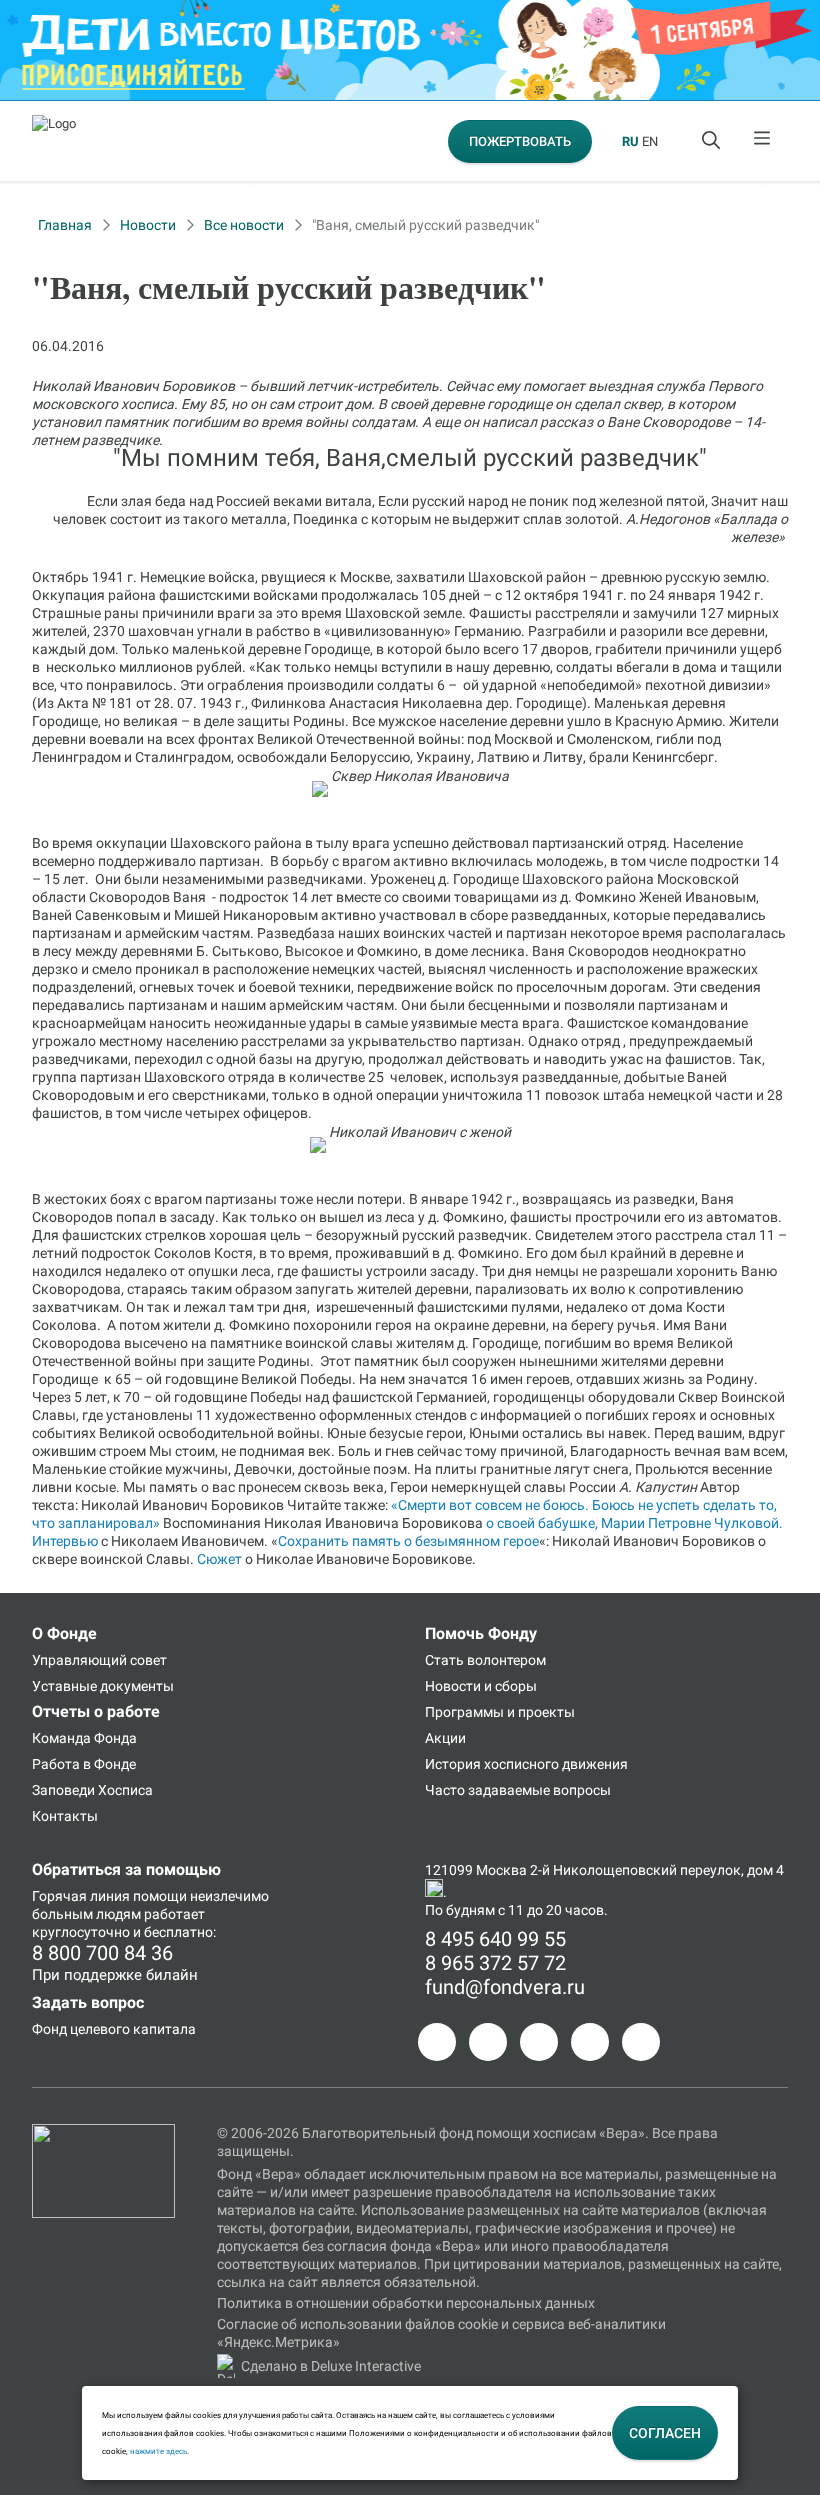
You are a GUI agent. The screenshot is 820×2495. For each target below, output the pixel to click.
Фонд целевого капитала (114, 2029)
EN (650, 141)
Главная (65, 225)
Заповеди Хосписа (92, 1790)
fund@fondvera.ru (505, 1987)
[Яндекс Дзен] (590, 2042)
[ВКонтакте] (539, 2042)
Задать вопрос (88, 2002)
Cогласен (665, 2433)
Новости (148, 225)
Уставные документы (103, 1686)
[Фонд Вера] (103, 2133)
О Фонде (64, 1633)
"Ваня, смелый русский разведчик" (425, 225)
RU (630, 141)
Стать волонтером (485, 1660)
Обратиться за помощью (126, 1869)
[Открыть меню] (763, 141)
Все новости (244, 225)
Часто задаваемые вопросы (518, 1790)
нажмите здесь (158, 2451)
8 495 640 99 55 (495, 1939)
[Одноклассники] (488, 2042)
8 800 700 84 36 (102, 1953)
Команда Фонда (84, 1738)
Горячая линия (81, 1896)
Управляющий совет (99, 1660)
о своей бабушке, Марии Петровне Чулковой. (634, 1523)
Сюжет (219, 1559)
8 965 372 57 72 (495, 1963)
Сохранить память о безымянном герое (408, 1541)
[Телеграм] (437, 2042)
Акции (445, 1738)
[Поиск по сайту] (713, 141)
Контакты (65, 1816)
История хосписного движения (526, 1764)
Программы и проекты (500, 1712)
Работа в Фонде (84, 1764)
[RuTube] (641, 2042)
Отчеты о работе (96, 1711)
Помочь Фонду (481, 1633)
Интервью (65, 1541)
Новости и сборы (481, 1686)
